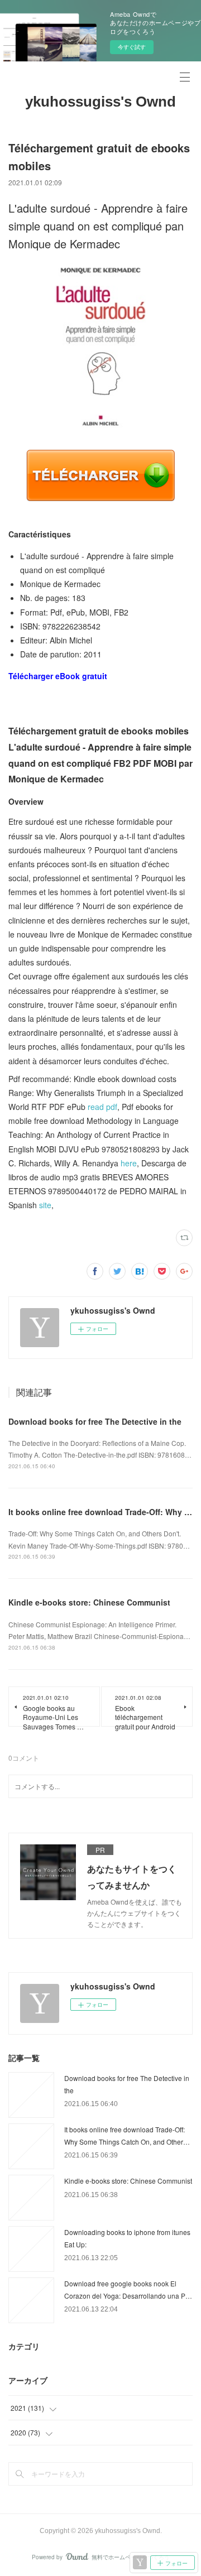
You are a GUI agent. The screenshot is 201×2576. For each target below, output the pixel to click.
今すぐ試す (132, 47)
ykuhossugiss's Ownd (100, 102)
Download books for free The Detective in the (95, 1421)
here (129, 1163)
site (45, 1205)
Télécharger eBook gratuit (58, 676)
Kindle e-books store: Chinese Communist (89, 1602)
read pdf (102, 1107)
